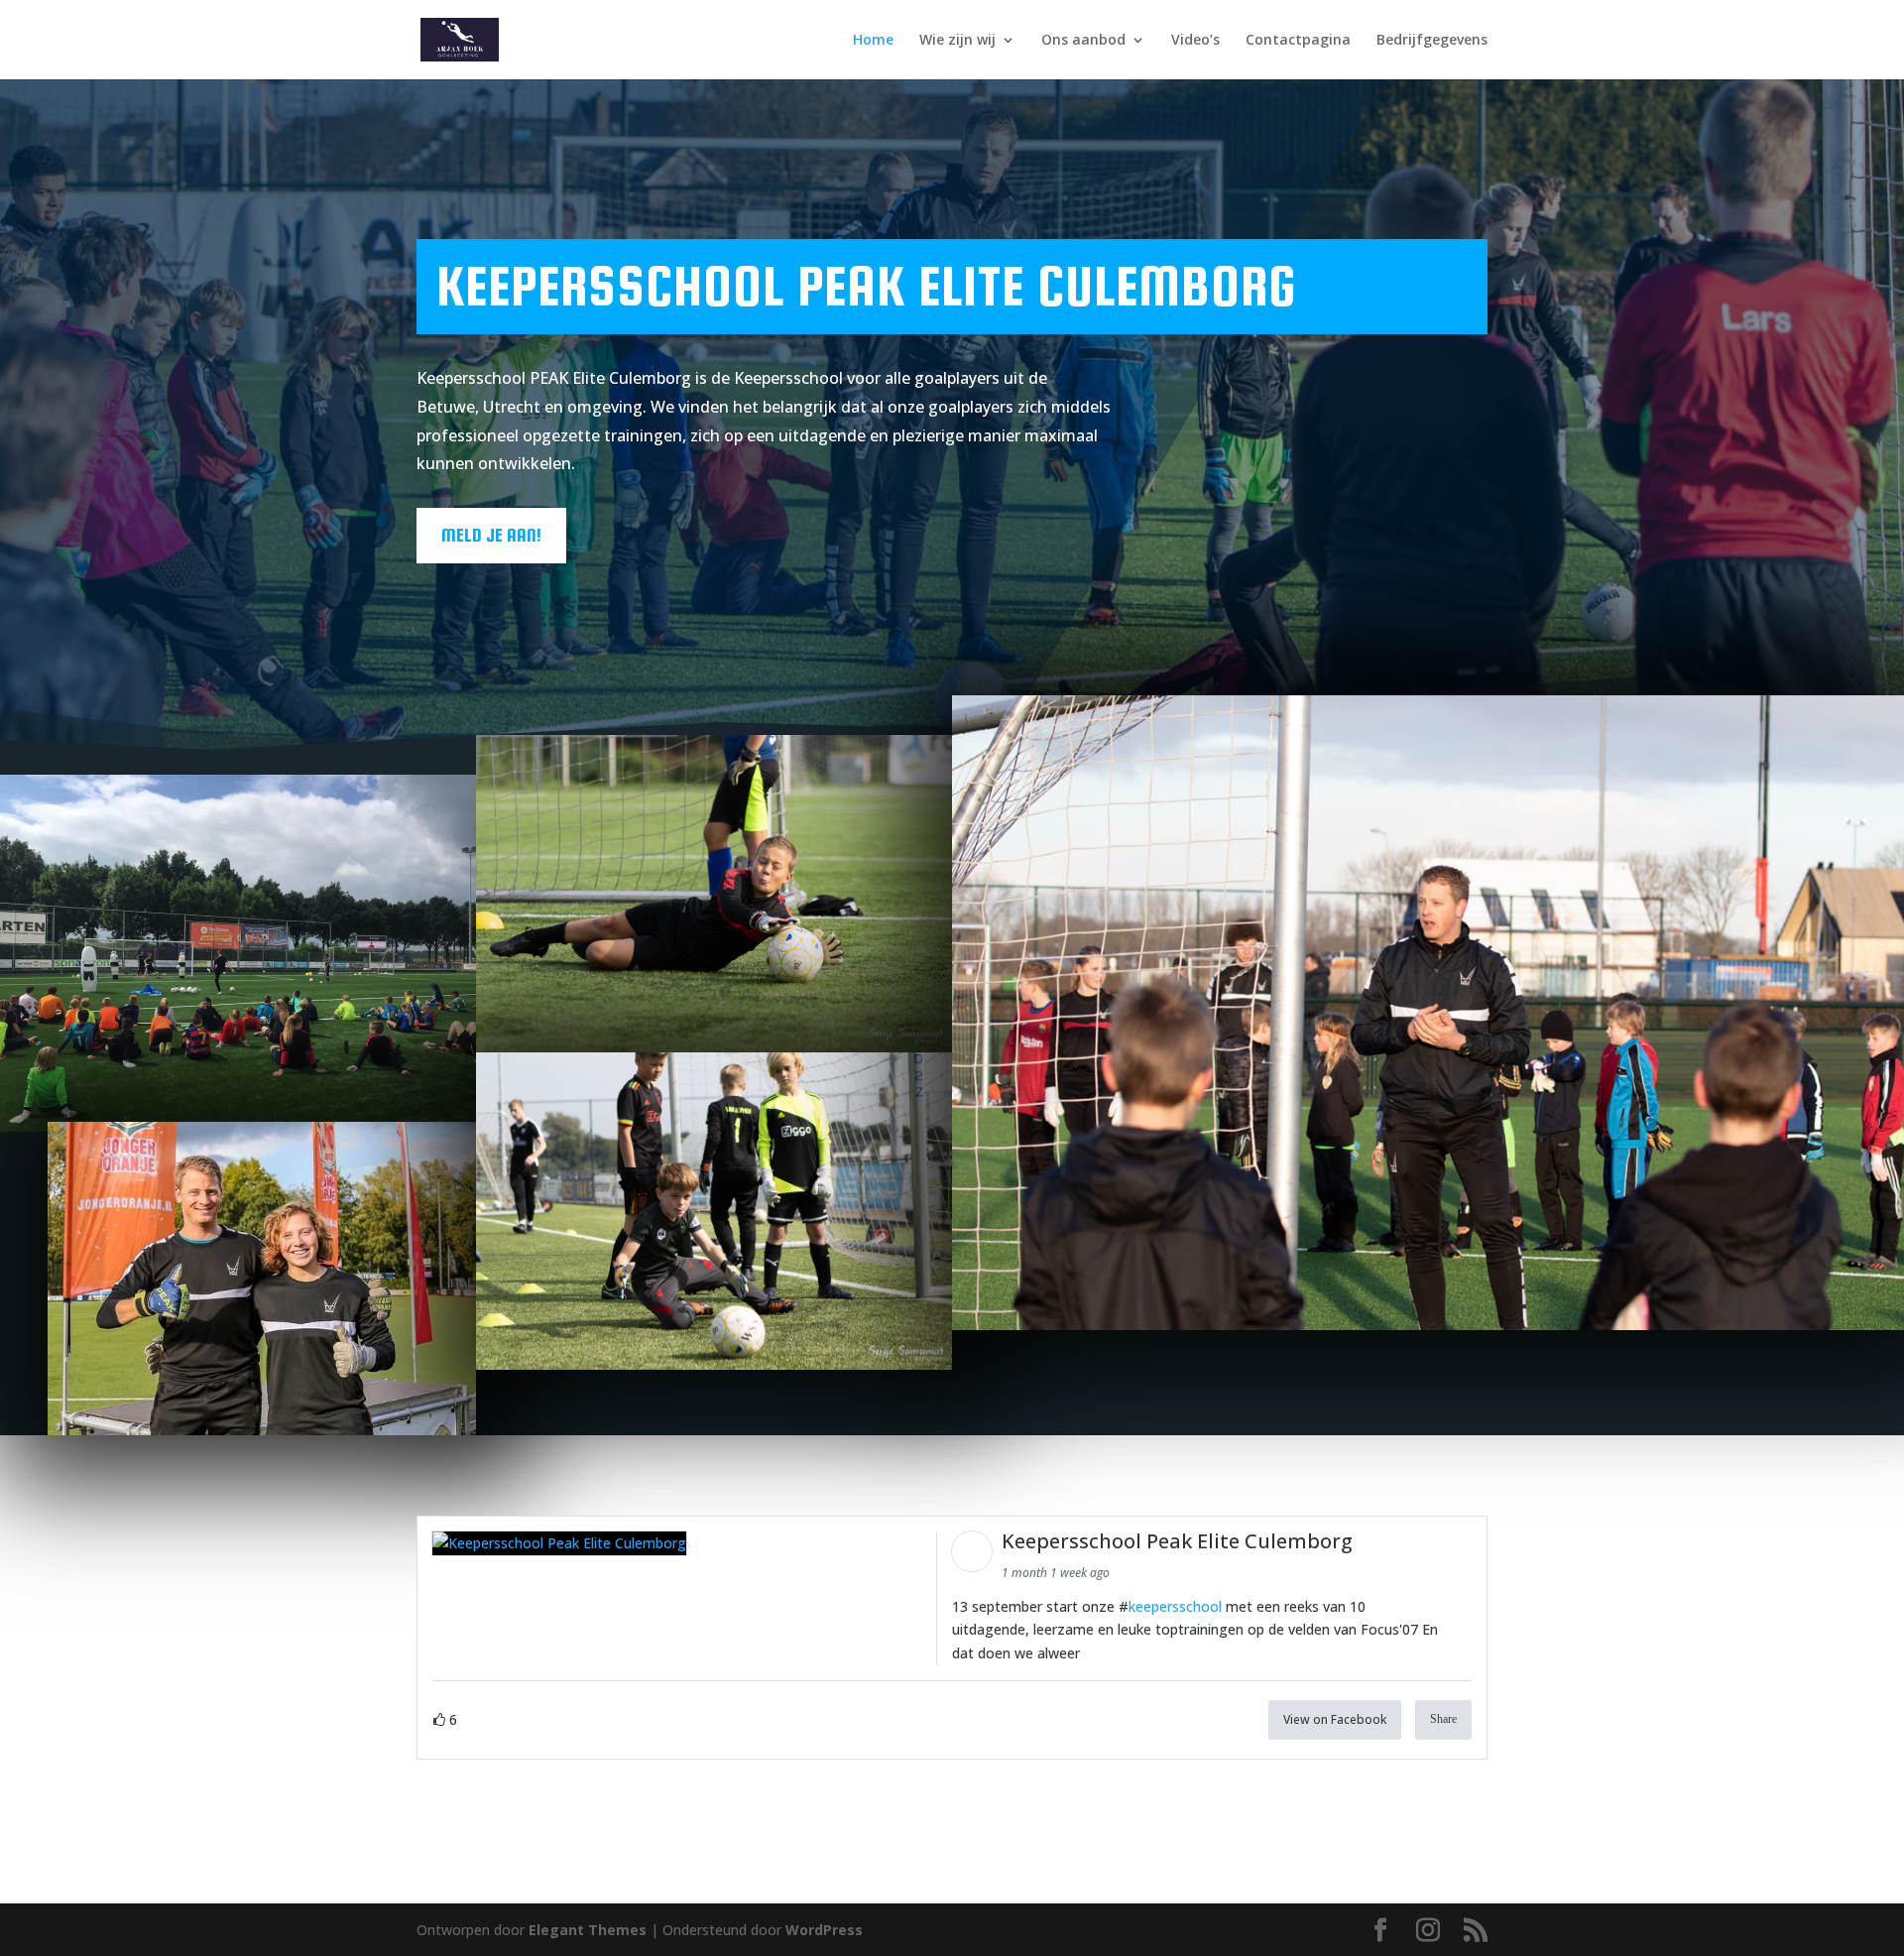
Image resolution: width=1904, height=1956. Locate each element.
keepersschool (1175, 1606)
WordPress (824, 1930)
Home (873, 41)
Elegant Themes (588, 1930)
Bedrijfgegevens (1432, 41)
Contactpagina (1298, 41)
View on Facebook (1335, 1719)
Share (1443, 1719)
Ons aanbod (1083, 41)
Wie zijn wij (957, 41)
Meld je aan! (491, 535)
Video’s (1195, 41)
